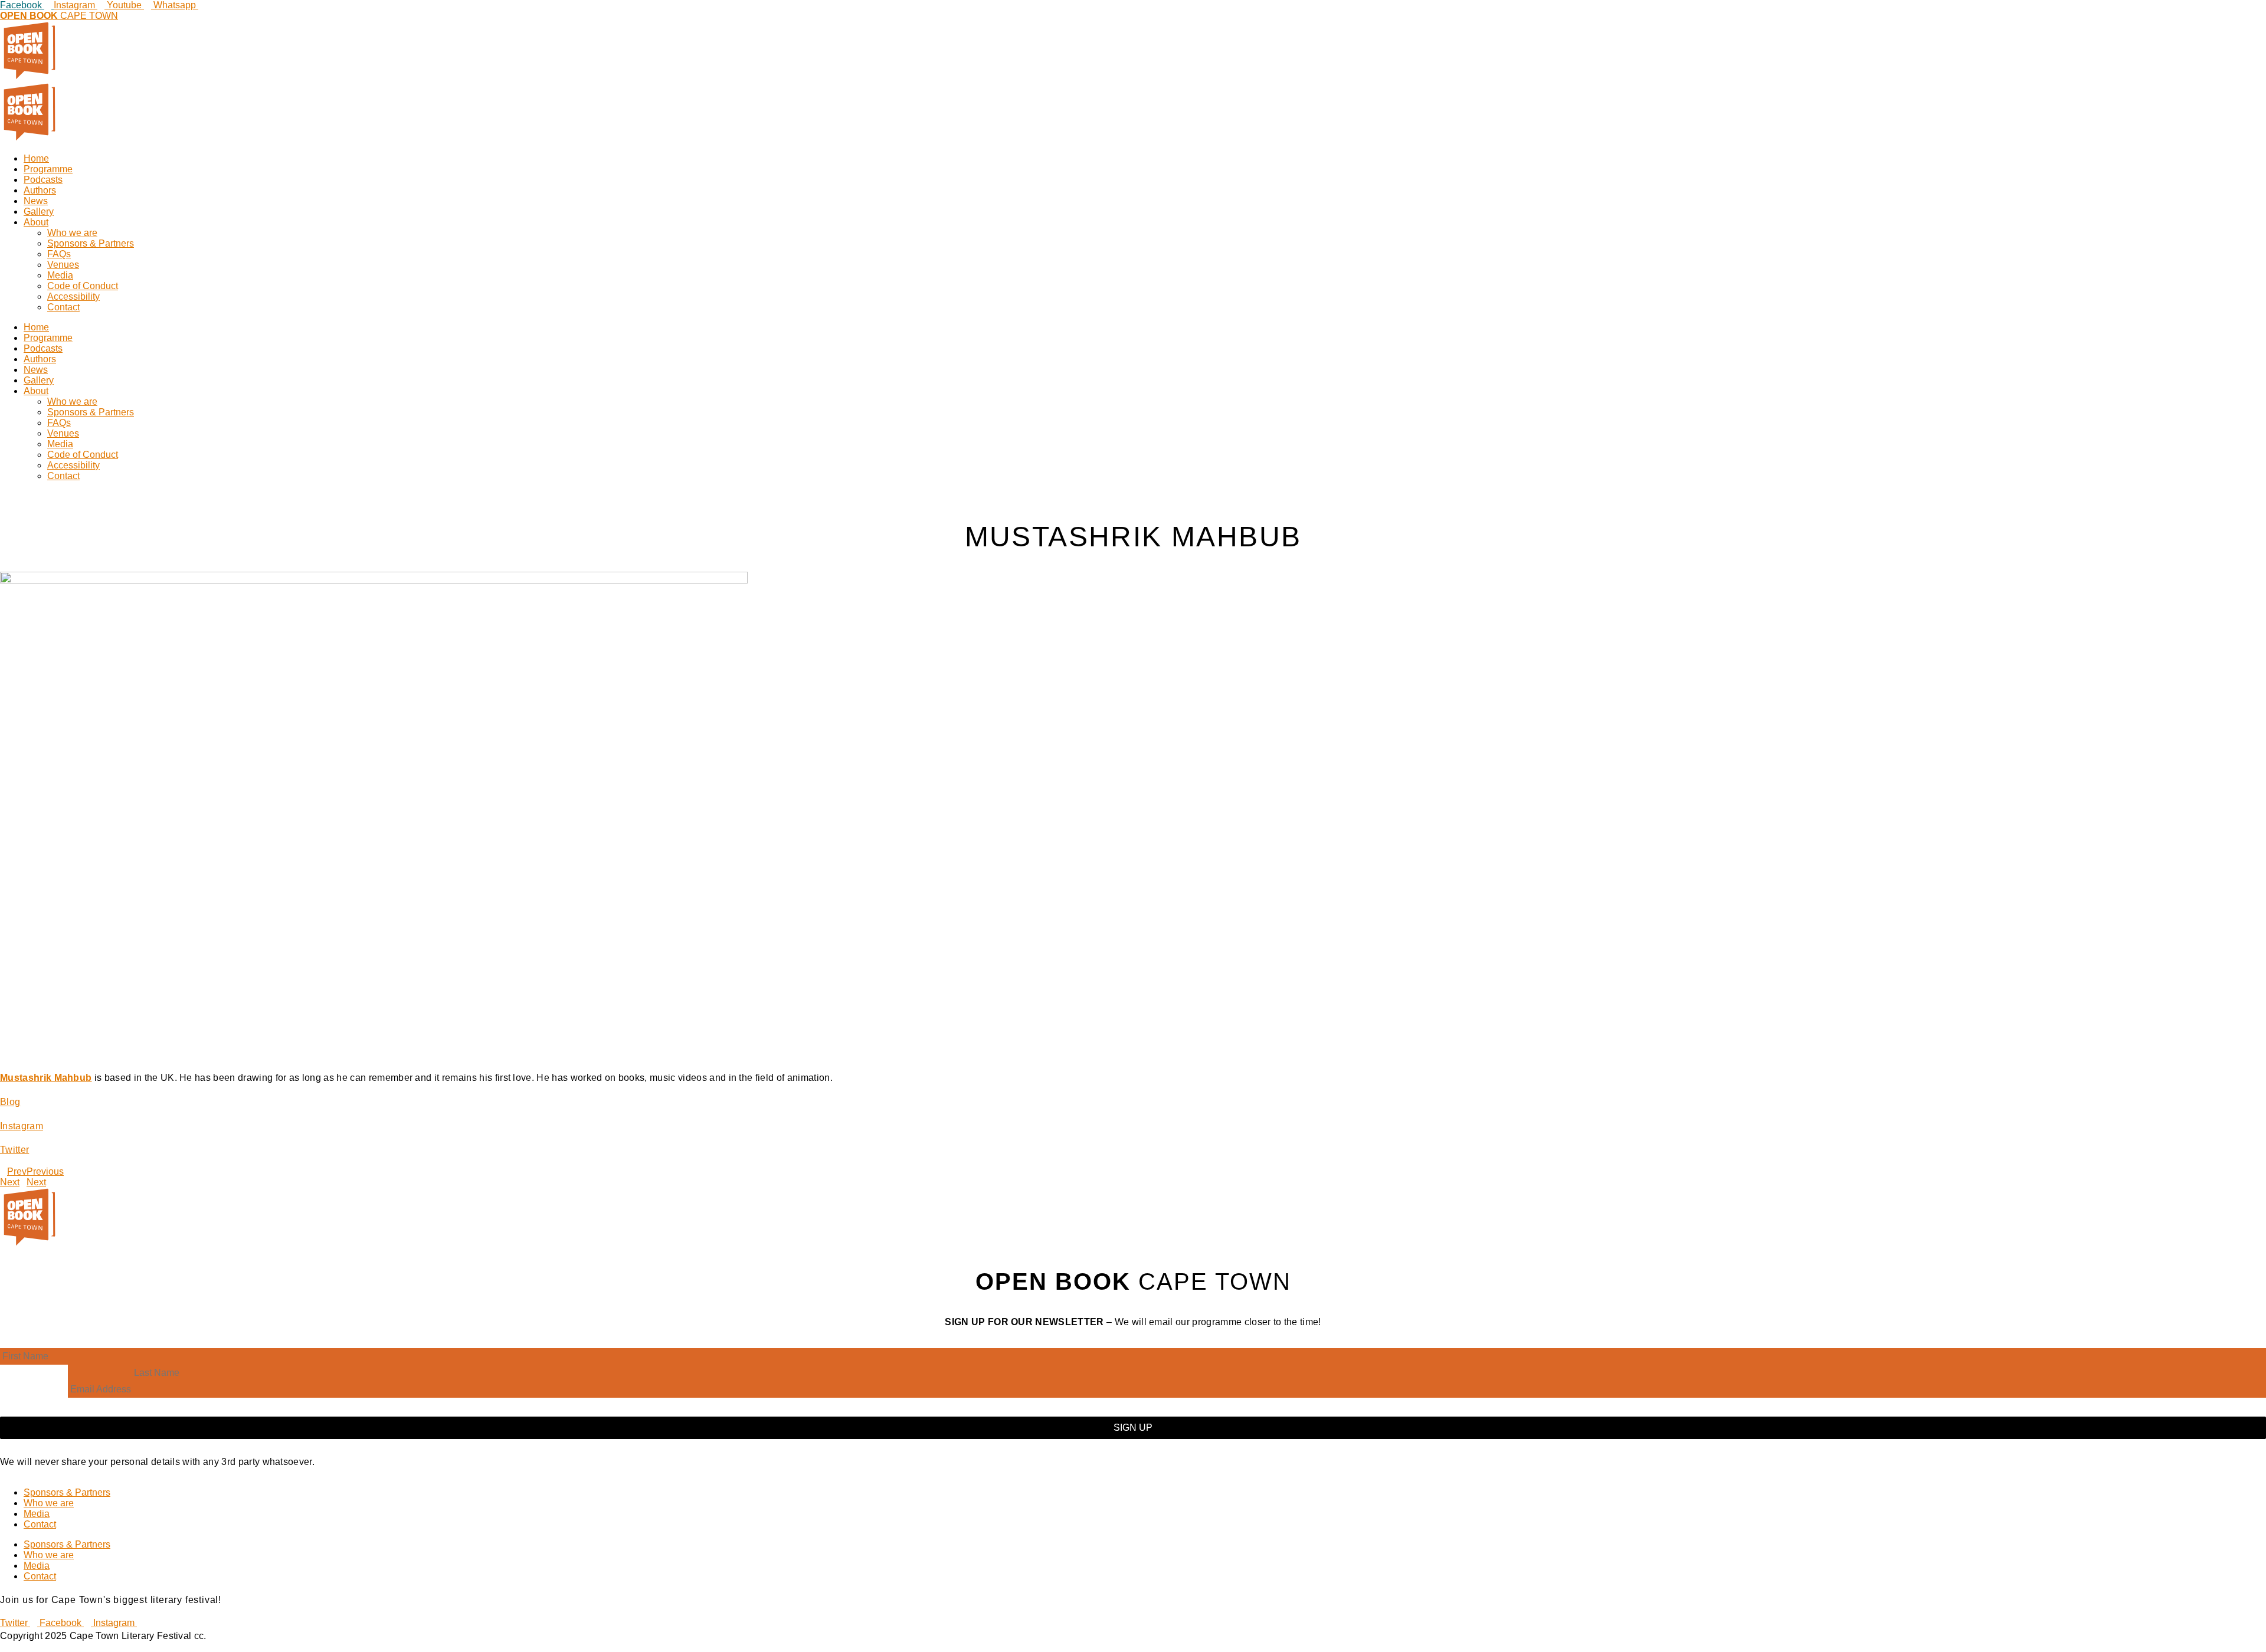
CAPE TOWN (59, 16)
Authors (40, 190)
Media (60, 275)
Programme (48, 169)
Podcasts (43, 180)
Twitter (14, 1150)
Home (36, 158)
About (36, 222)
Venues (63, 265)
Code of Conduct (83, 286)
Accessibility (73, 296)
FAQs (59, 254)
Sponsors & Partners (91, 243)
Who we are (72, 233)
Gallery (39, 212)
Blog (10, 1102)
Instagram (22, 1126)
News (36, 201)
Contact (63, 307)
